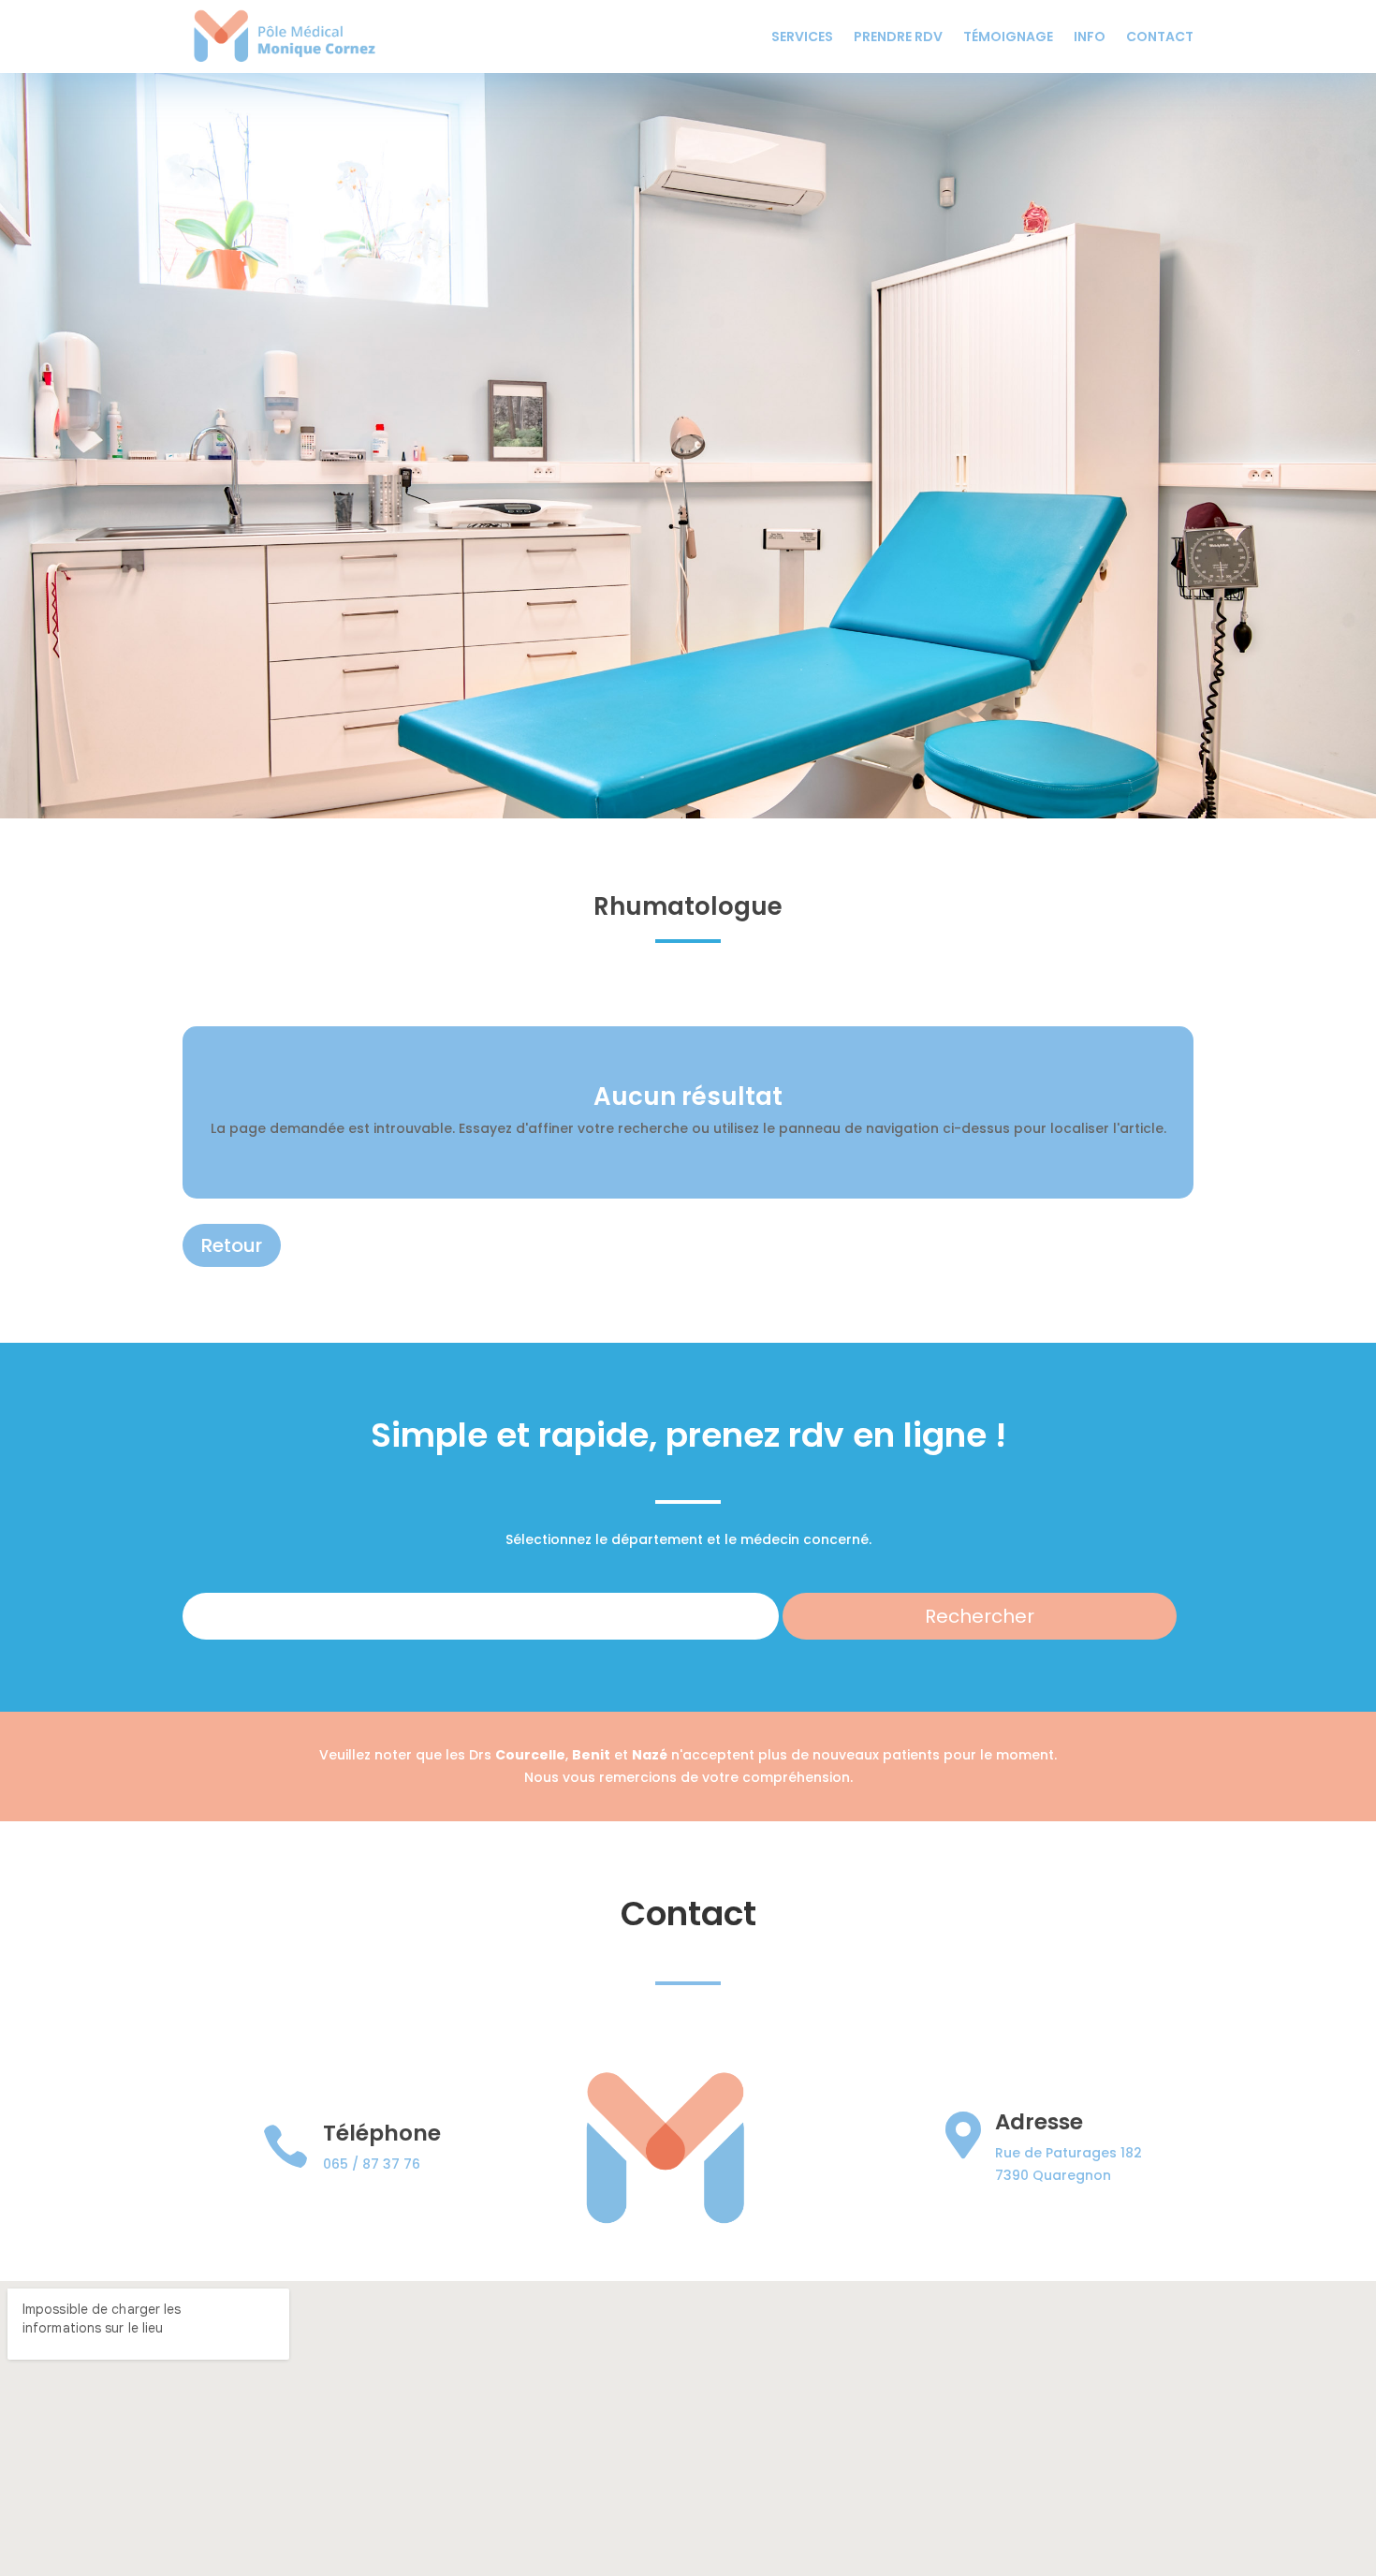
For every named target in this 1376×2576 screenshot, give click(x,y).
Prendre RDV (898, 37)
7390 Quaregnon (1053, 2175)
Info (1090, 37)
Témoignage (1008, 37)
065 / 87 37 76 (372, 2164)
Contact (1160, 37)
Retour (232, 1245)
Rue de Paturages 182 (1069, 2153)
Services (802, 37)
